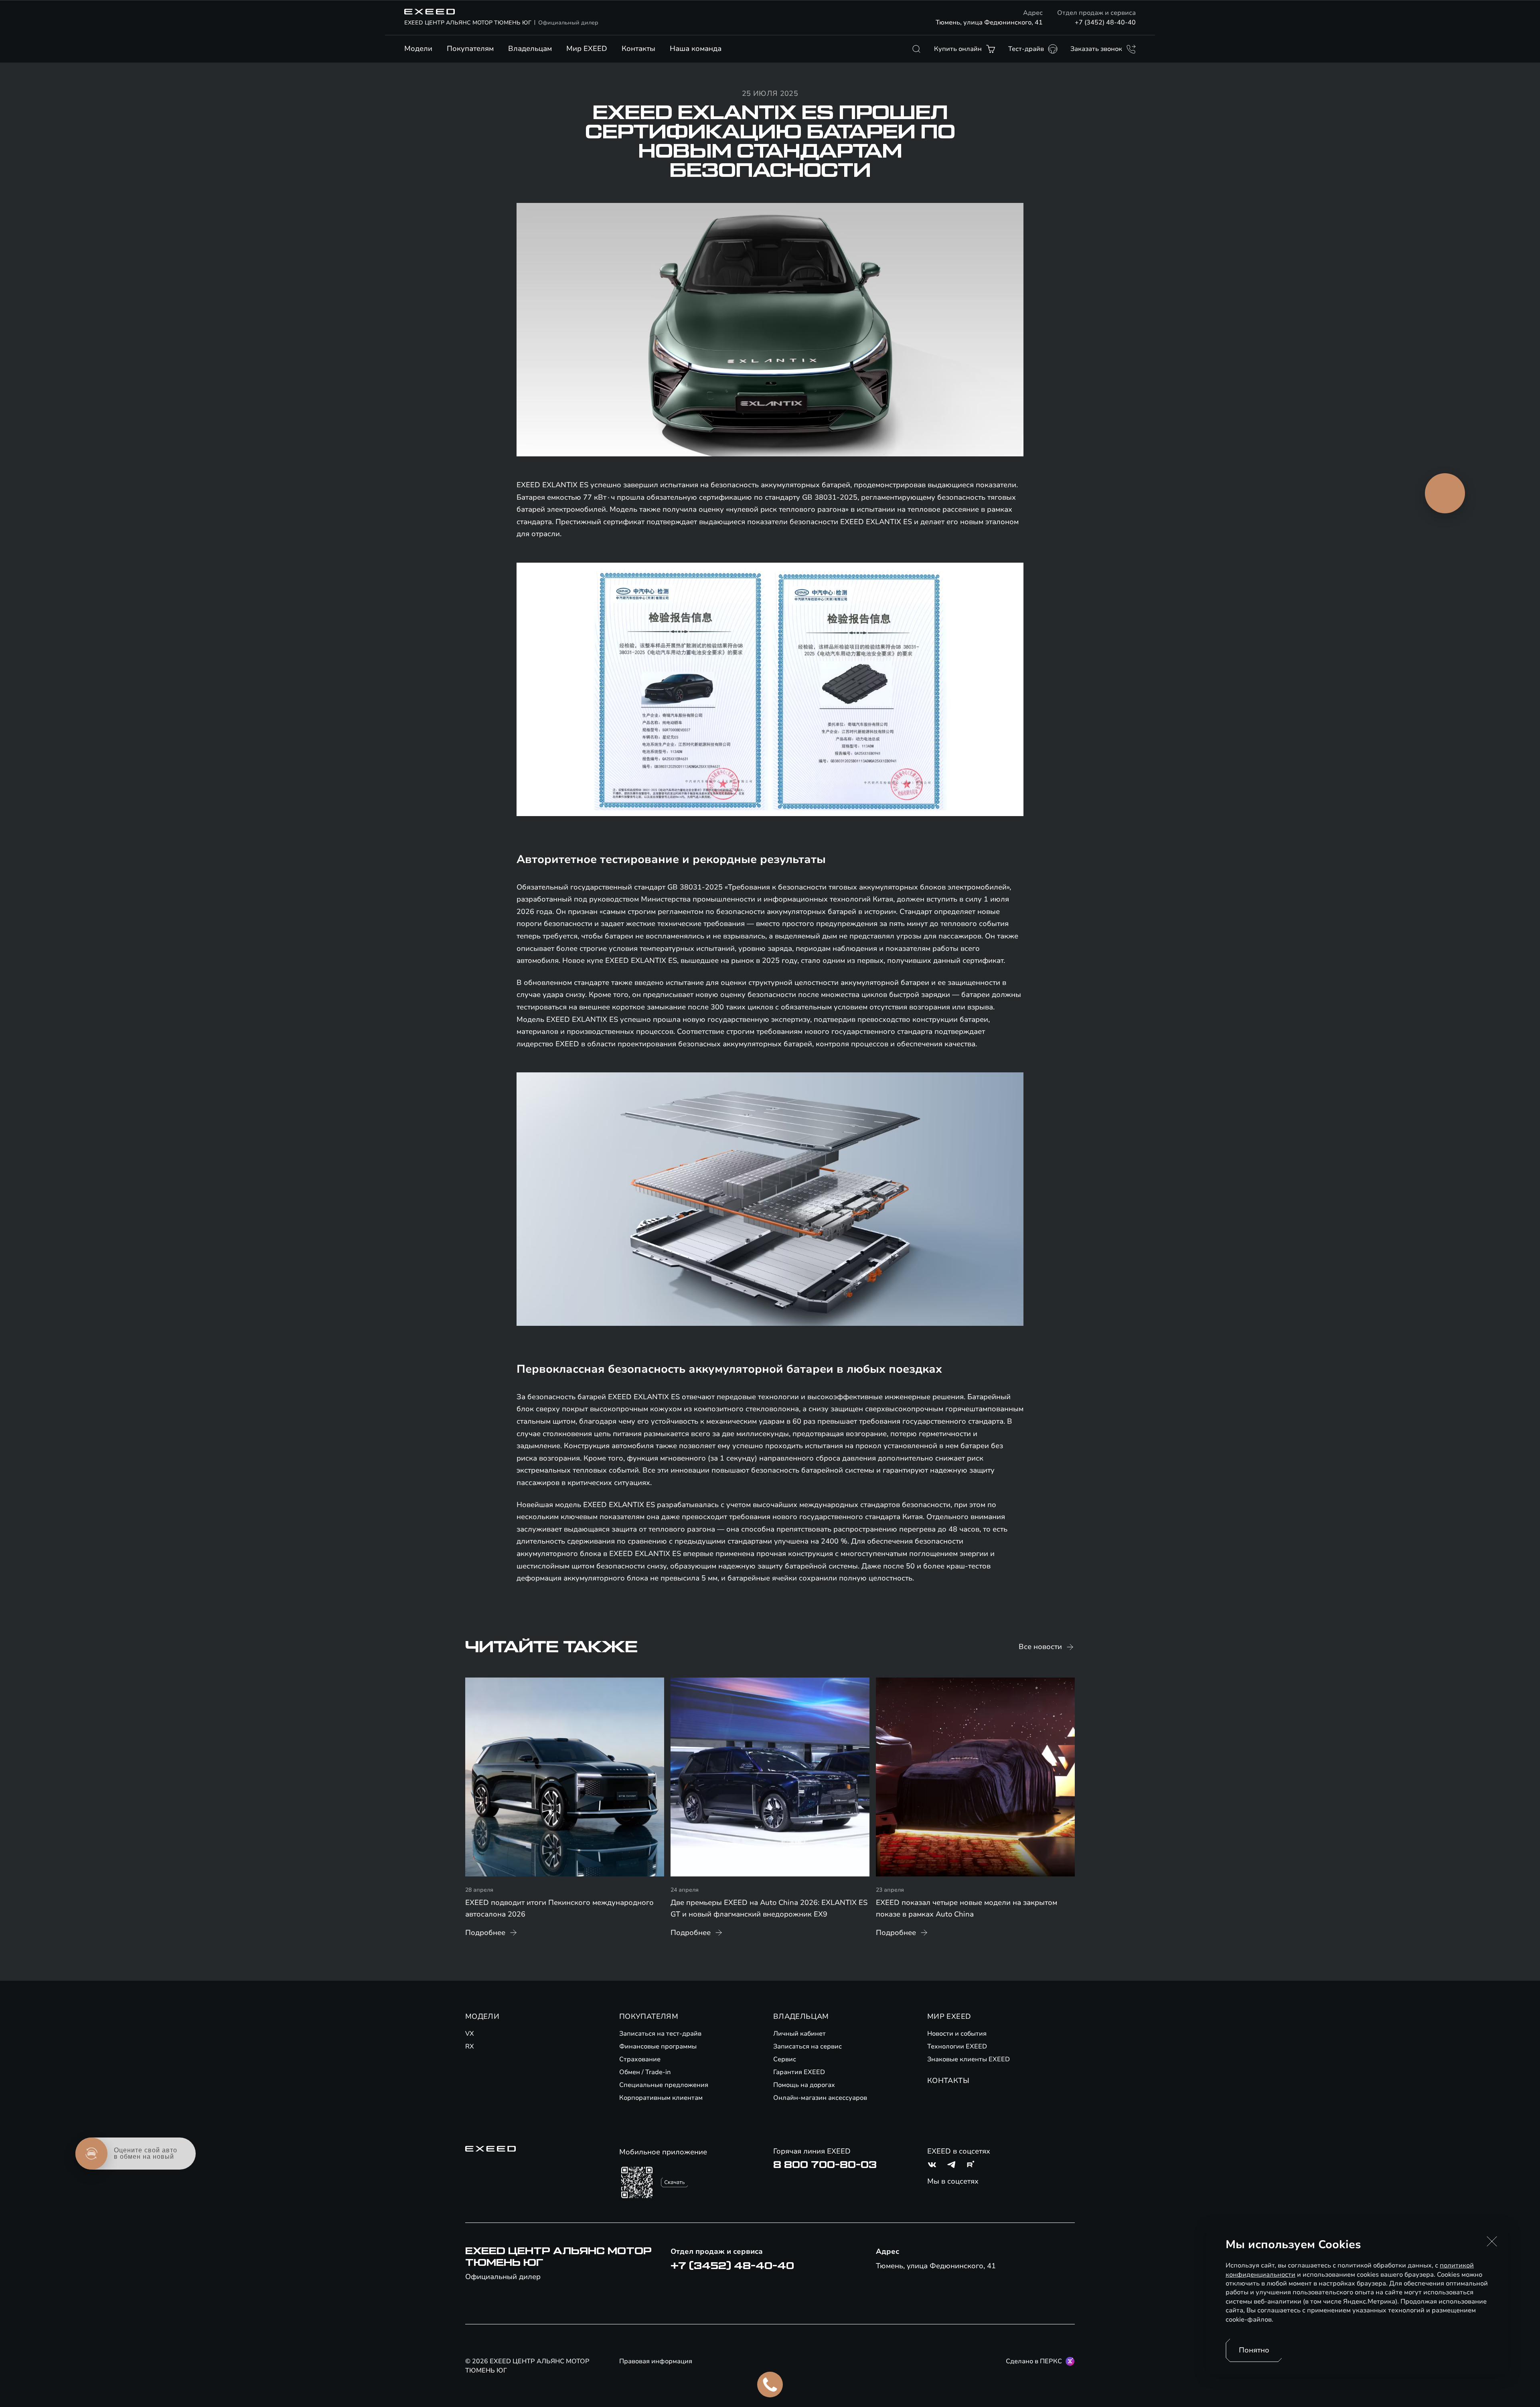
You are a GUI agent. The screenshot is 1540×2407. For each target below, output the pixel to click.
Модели (418, 49)
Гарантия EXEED (799, 2072)
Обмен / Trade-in (645, 2072)
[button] (1492, 2241)
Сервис (785, 2059)
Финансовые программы (658, 2046)
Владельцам (530, 49)
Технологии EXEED (957, 2046)
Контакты (638, 49)
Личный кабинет (799, 2034)
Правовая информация (656, 2361)
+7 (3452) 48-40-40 (1105, 22)
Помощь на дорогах (804, 2085)
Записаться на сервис (807, 2046)
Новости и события (957, 2034)
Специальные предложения (664, 2085)
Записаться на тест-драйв (660, 2034)
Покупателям (470, 49)
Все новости (1040, 1647)
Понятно (1254, 2350)
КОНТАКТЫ (948, 2081)
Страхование (640, 2059)
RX (470, 2046)
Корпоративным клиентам (661, 2098)
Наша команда (696, 49)
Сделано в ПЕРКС (1034, 2361)
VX (470, 2034)
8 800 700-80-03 (825, 2165)
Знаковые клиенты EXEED (969, 2059)
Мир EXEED (587, 49)
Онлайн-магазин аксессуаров (820, 2098)
